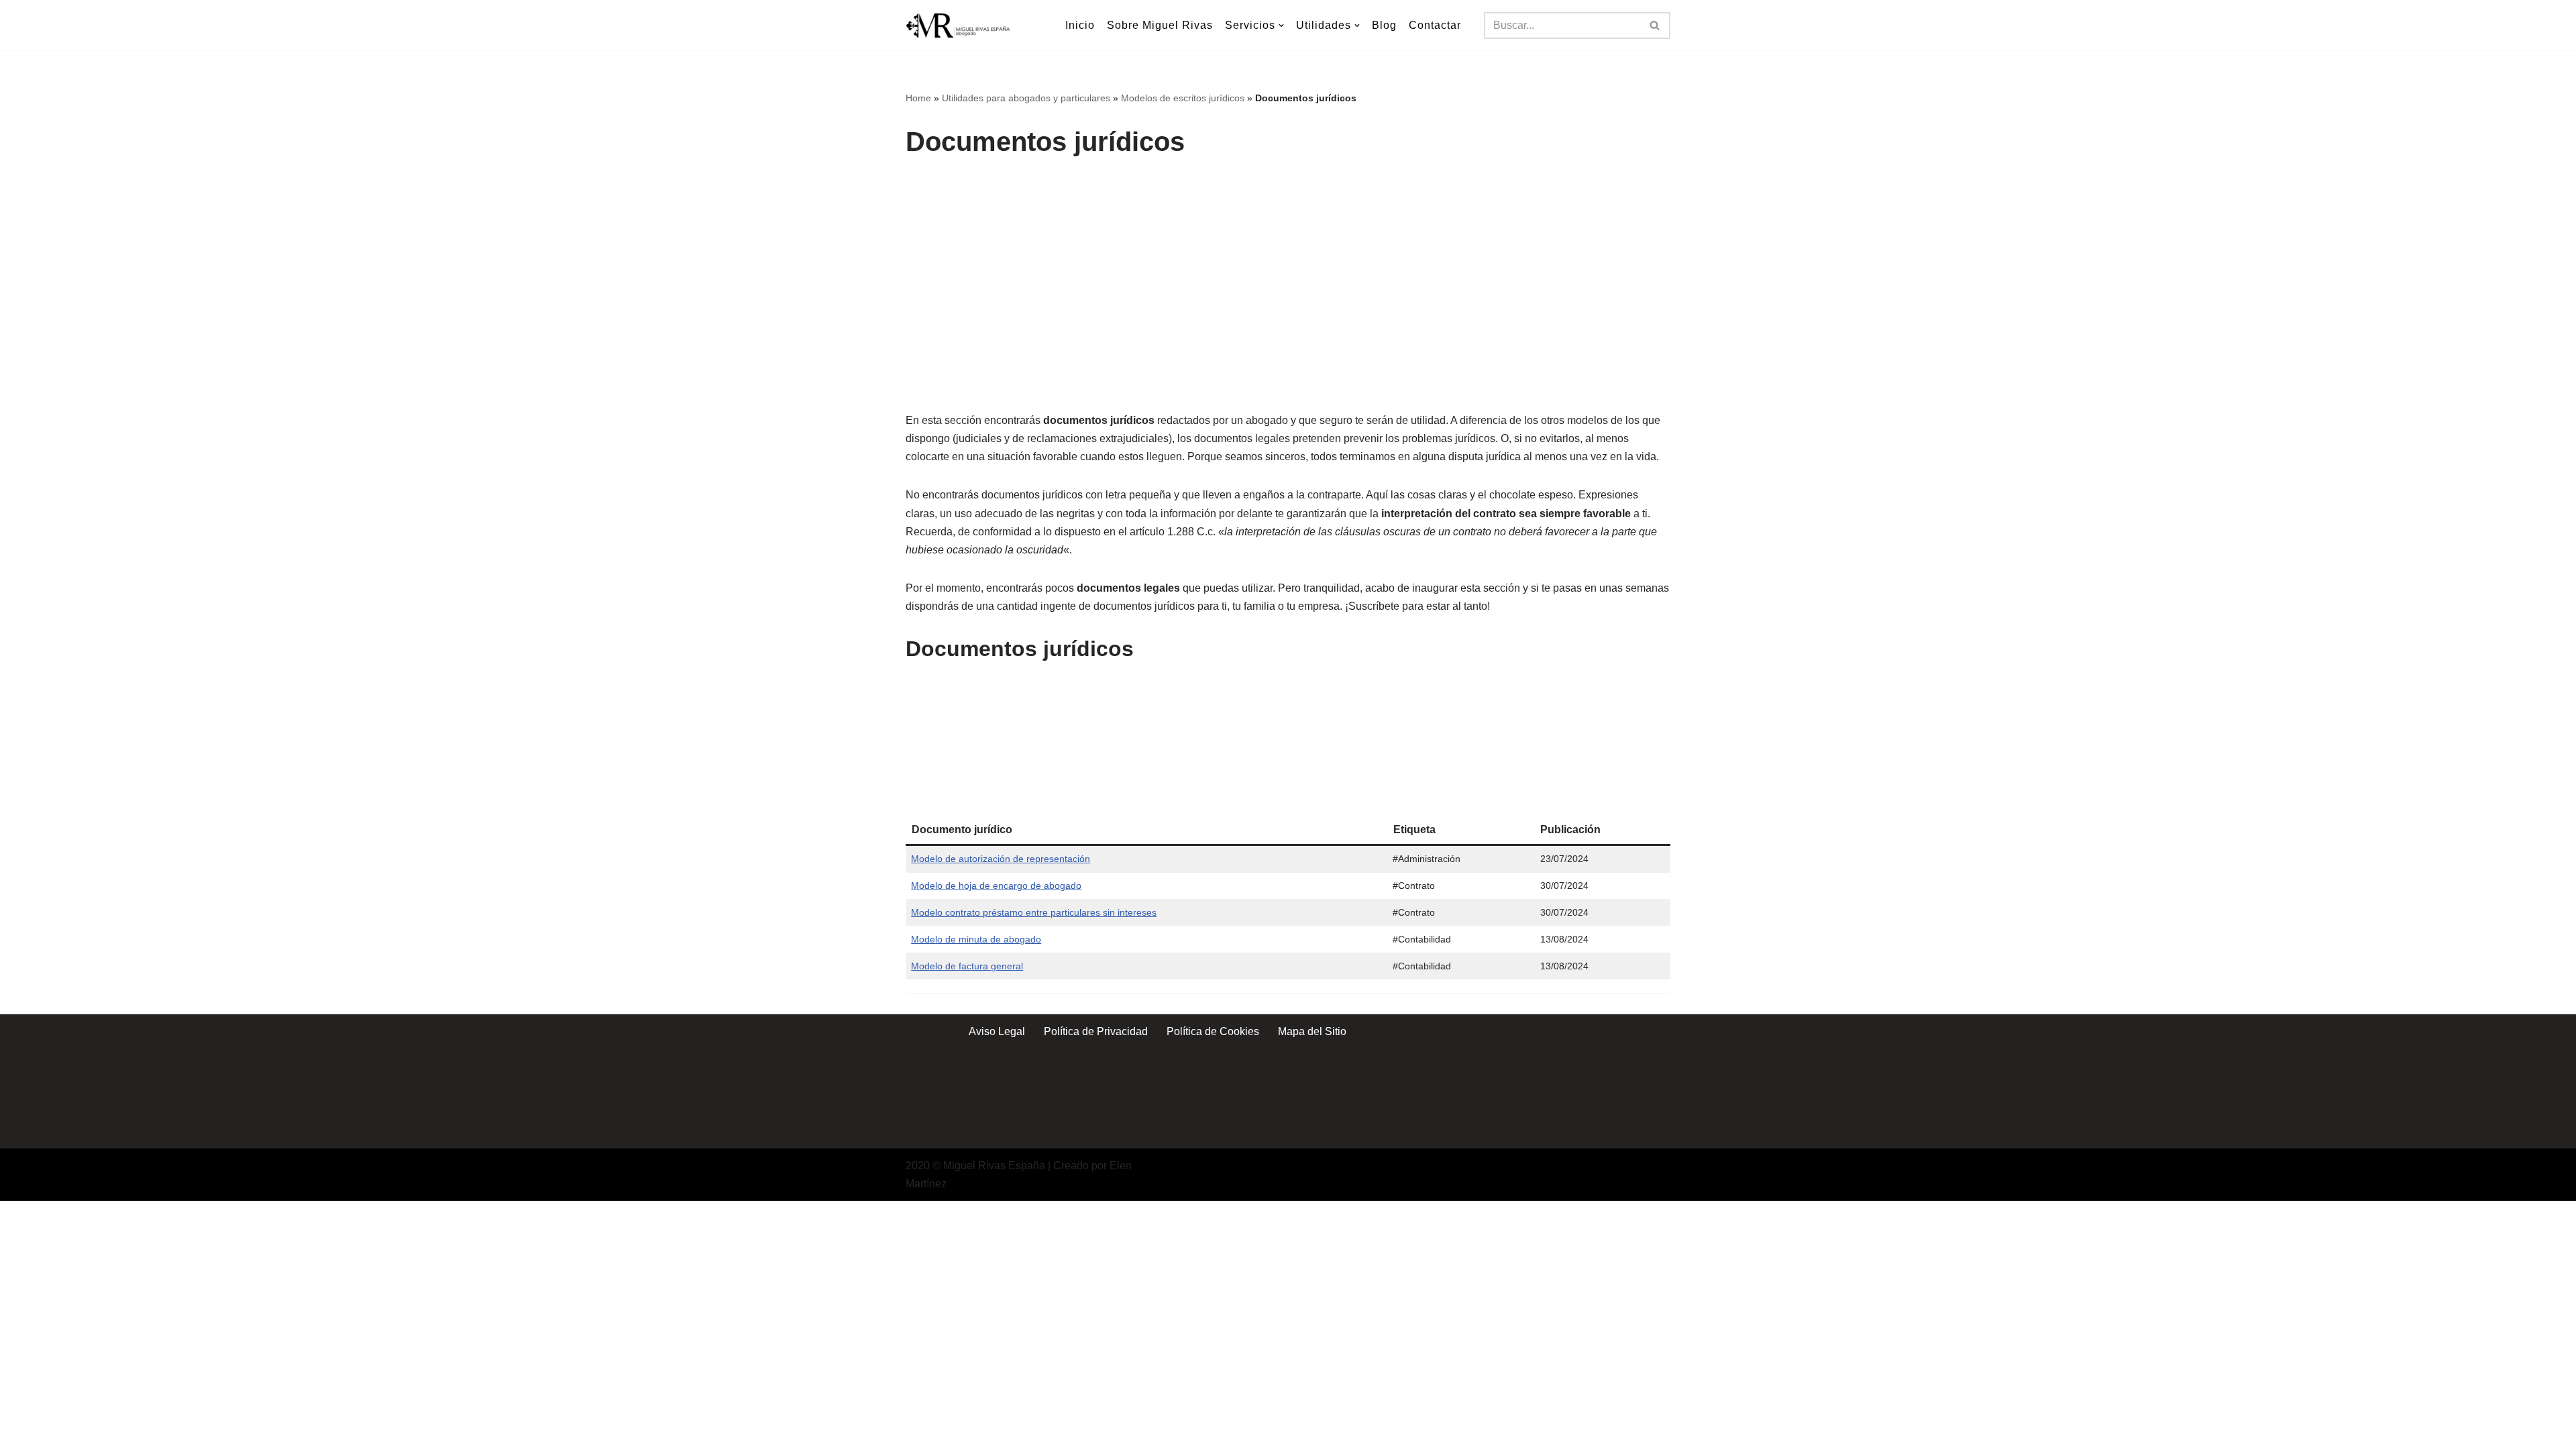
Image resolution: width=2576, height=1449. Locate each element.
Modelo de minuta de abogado (976, 939)
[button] (1281, 25)
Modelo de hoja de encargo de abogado (996, 885)
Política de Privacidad (1096, 1031)
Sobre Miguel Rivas (1160, 25)
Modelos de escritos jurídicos (1183, 98)
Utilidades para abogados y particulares (1026, 98)
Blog (1384, 25)
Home (918, 98)
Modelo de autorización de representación (1001, 859)
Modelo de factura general (967, 966)
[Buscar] (1655, 25)
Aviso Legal (997, 1031)
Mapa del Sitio (1312, 1031)
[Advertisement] (1291, 270)
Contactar (1435, 25)
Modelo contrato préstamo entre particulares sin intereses (1034, 912)
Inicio (1080, 25)
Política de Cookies (1213, 1031)
